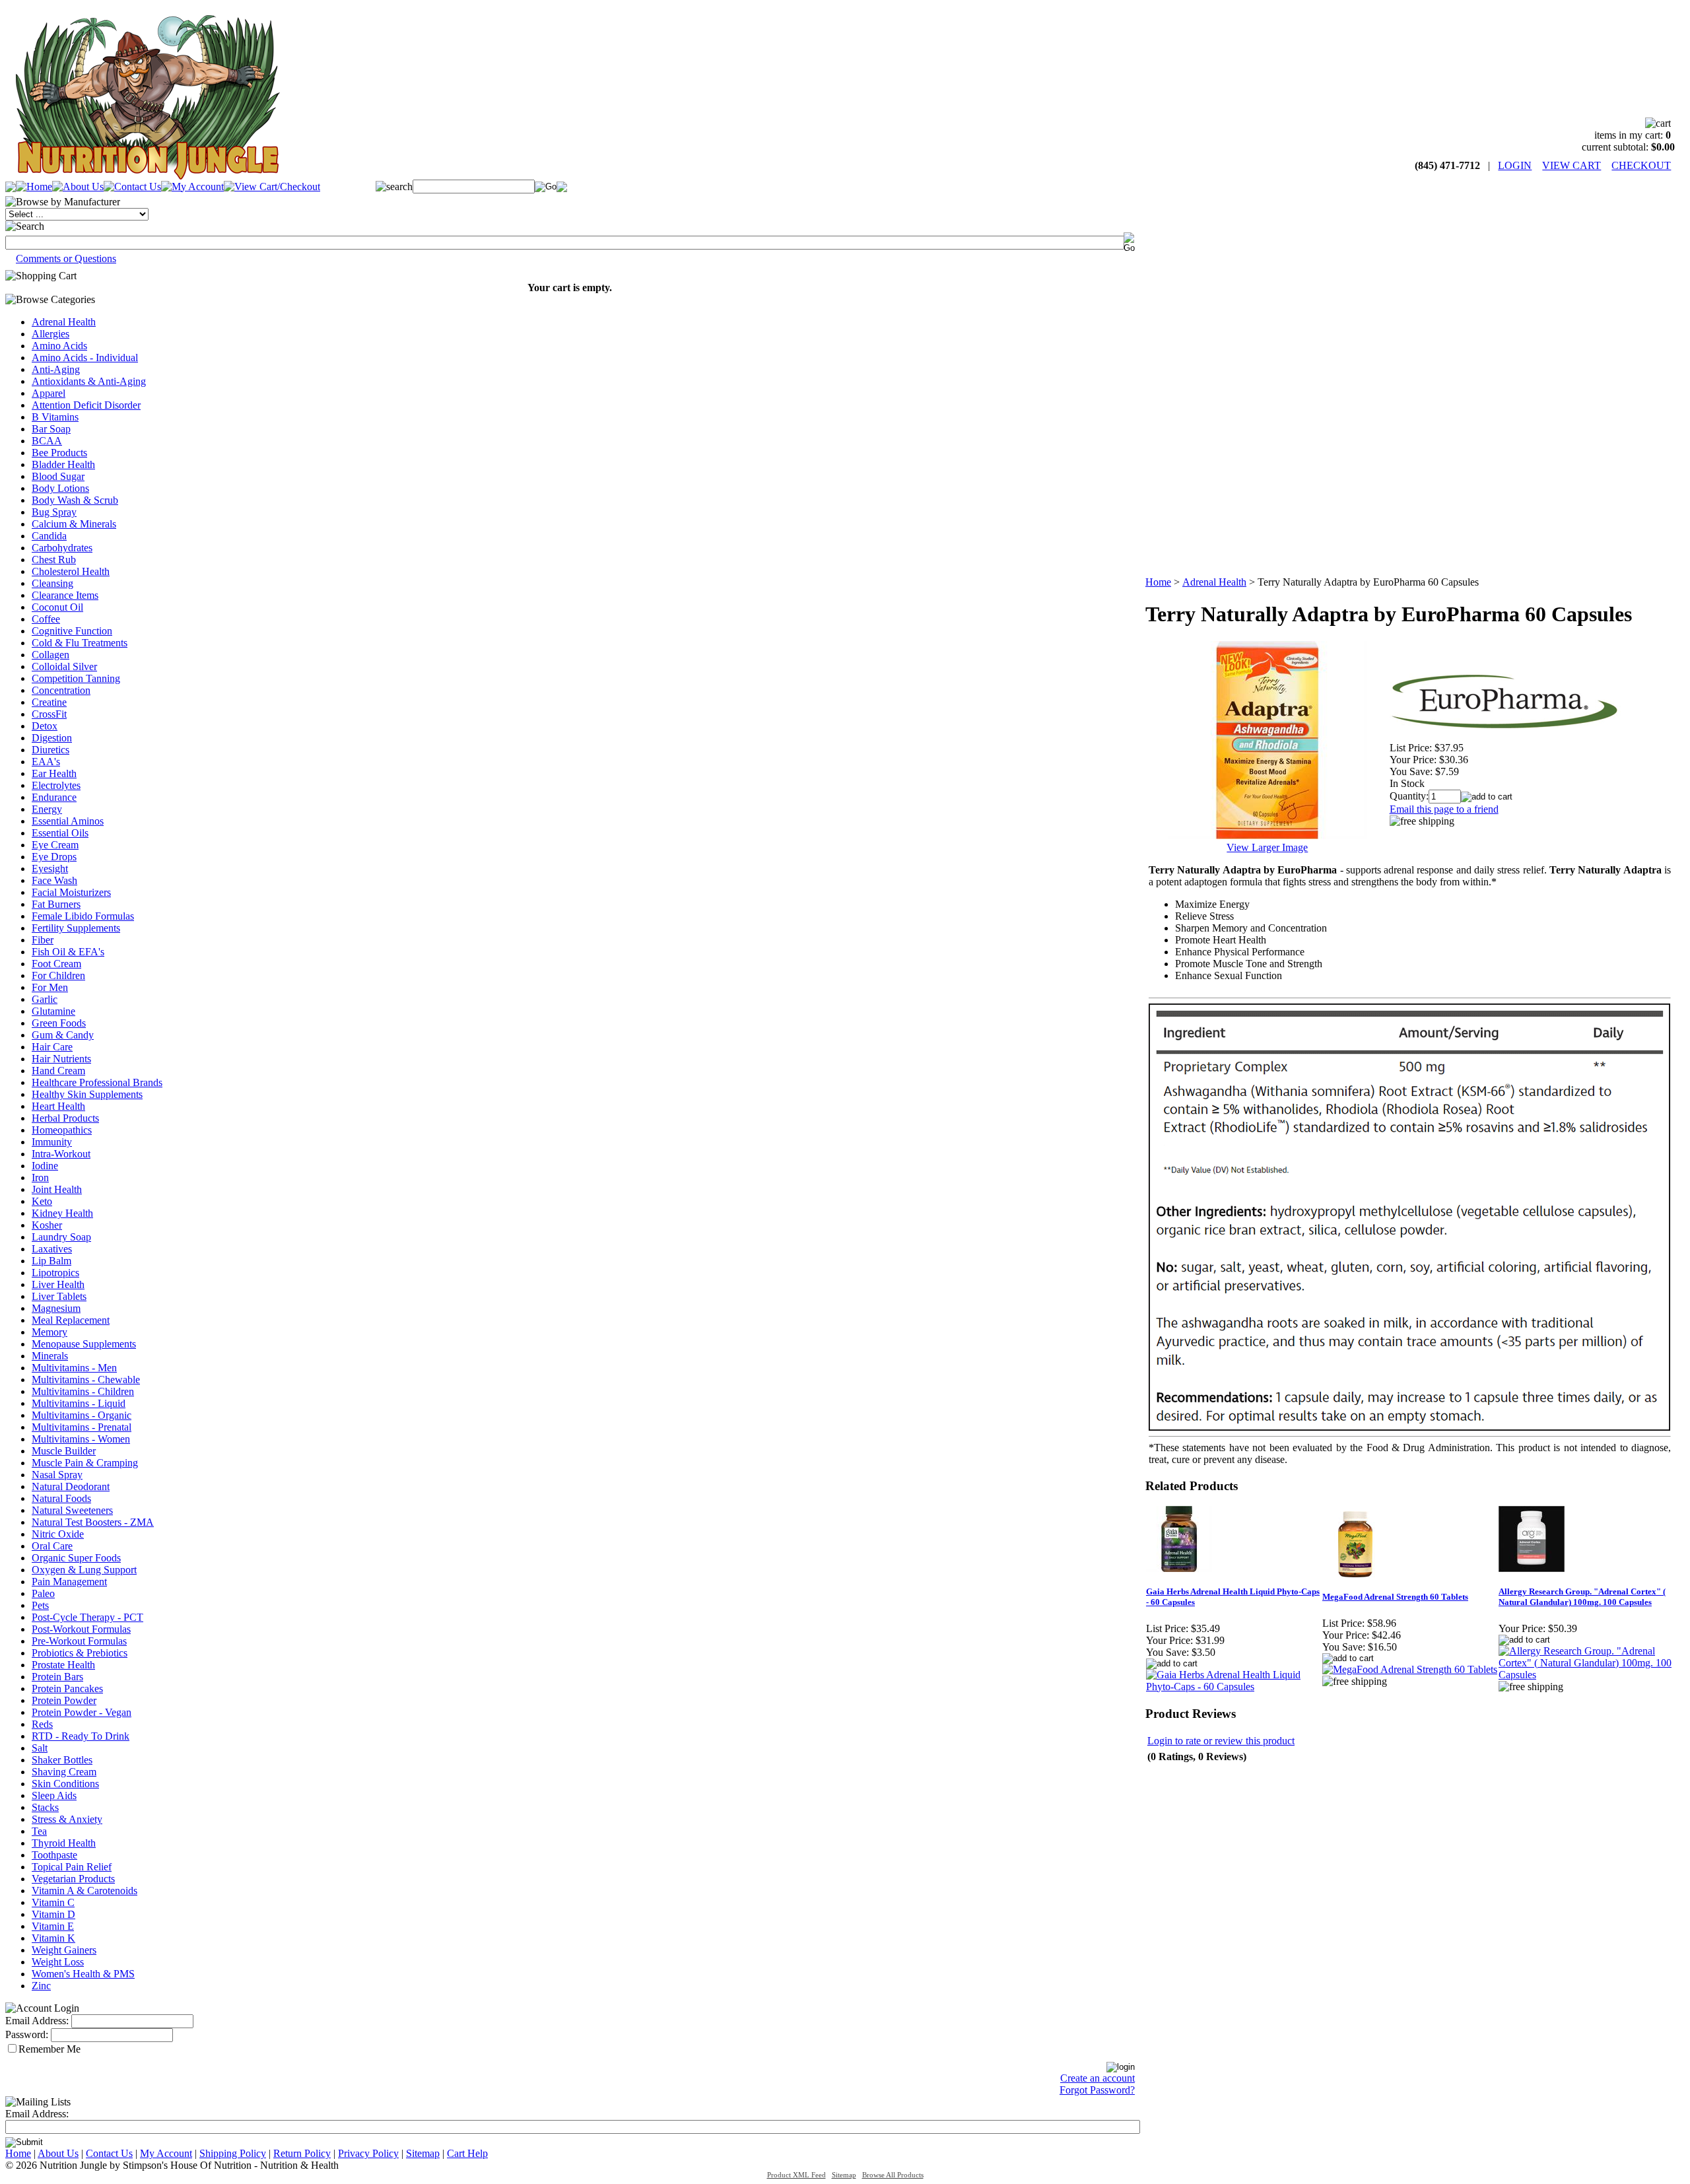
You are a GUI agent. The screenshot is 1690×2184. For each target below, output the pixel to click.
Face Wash (54, 880)
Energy (47, 809)
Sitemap (423, 2153)
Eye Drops (54, 857)
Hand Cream (58, 1071)
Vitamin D (53, 1914)
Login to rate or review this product (1221, 1741)
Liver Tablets (59, 1296)
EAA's (46, 762)
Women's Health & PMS (83, 1974)
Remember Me (50, 2049)
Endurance (54, 797)
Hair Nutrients (61, 1059)
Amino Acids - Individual (85, 358)
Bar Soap (51, 429)
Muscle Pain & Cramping (85, 1463)
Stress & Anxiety (67, 1819)
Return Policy (302, 2153)
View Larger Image (1267, 847)
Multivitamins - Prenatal (82, 1427)
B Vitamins (55, 417)
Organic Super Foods (76, 1558)
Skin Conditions (65, 1784)
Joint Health (57, 1189)
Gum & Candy (63, 1035)
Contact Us (109, 2153)
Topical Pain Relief (72, 1867)
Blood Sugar (58, 476)
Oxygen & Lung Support (84, 1570)
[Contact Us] (132, 187)
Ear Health (54, 773)
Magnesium (56, 1308)
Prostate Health (63, 1665)
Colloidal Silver (64, 666)
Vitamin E (53, 1926)
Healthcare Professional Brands (97, 1082)
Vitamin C (53, 1902)
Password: (27, 2034)
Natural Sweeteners (72, 1510)
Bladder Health (63, 464)
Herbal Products (65, 1118)
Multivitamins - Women (81, 1439)
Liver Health (58, 1284)
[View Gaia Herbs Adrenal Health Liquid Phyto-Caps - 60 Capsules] (1234, 1687)
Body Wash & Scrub (75, 500)
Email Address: (37, 2021)
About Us (58, 2153)
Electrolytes (56, 785)
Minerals (50, 1356)
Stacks (45, 1807)
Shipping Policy (233, 2153)
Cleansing (52, 583)
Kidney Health (62, 1213)
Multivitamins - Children (83, 1391)
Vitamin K (53, 1938)
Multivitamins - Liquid (79, 1403)
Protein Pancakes (67, 1689)
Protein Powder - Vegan (82, 1712)
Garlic (45, 999)
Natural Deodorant (71, 1486)
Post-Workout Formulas (81, 1629)
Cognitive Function (72, 631)
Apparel (49, 393)
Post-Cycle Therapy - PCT (87, 1617)
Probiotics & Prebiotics (80, 1653)
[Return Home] (147, 176)
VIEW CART (1572, 165)
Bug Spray (54, 512)
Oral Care (52, 1546)
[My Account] (192, 187)
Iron (40, 1177)
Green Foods (59, 1023)
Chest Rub (54, 560)
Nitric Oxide (58, 1534)
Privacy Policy (368, 2153)
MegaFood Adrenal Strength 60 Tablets (1395, 1597)
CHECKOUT (1641, 165)
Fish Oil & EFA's (68, 952)
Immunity (52, 1142)
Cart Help (467, 2153)
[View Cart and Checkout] (272, 187)
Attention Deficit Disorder (86, 405)
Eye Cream (55, 845)
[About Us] (78, 187)
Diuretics (51, 750)
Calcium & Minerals (74, 524)
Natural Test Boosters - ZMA (93, 1522)
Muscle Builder (64, 1451)
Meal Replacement (71, 1320)
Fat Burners (56, 904)
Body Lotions (60, 488)
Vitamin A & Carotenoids (84, 1891)
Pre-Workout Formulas (79, 1641)
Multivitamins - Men (74, 1368)
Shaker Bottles (62, 1760)
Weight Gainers (64, 1950)
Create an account (1098, 2078)
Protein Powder (64, 1700)
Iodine (45, 1166)
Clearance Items (65, 595)
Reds (42, 1724)
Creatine (49, 702)
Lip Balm (51, 1261)
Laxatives (52, 1249)
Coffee (46, 619)
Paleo (43, 1593)
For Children (58, 975)
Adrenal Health (64, 322)
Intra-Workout (61, 1154)
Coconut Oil (57, 607)
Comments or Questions (66, 258)
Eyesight (50, 869)
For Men (50, 987)
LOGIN (1515, 165)
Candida (49, 536)
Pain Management (69, 1582)
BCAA (47, 441)
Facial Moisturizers (71, 892)
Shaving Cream (64, 1772)
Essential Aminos (68, 821)
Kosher (47, 1225)
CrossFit (49, 714)
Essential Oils (60, 833)
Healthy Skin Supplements (87, 1094)
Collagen (51, 655)
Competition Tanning (76, 678)
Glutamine (53, 1011)
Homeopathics (62, 1130)
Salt (40, 1748)
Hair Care (52, 1047)
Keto (42, 1201)
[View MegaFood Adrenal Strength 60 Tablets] (1410, 1669)
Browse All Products (893, 2175)
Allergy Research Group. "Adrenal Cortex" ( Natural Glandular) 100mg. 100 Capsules (1582, 1597)
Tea (39, 1831)
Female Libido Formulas (83, 916)
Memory (50, 1332)
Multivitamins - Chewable (86, 1380)
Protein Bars (57, 1677)
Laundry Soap (61, 1237)
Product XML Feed (796, 2175)
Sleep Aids (54, 1795)
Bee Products (59, 453)
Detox (45, 726)
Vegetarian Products (73, 1879)
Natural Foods (61, 1498)
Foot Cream (56, 964)
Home (1158, 582)
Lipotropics (55, 1273)
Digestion (52, 738)
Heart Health (58, 1106)
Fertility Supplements (76, 928)
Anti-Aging (56, 369)
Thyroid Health (64, 1843)
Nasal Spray (57, 1475)
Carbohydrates (62, 548)
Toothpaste (54, 1855)
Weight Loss (58, 1962)
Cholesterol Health (71, 571)
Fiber (43, 940)
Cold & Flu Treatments (80, 643)
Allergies (51, 334)
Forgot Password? (1097, 2090)
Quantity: (1409, 796)
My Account (166, 2153)
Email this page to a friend (1444, 809)
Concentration (61, 690)
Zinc (41, 1986)
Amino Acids (59, 346)
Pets (40, 1605)
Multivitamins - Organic (82, 1415)
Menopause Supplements (84, 1344)
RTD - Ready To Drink (81, 1736)
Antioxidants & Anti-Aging (89, 381)
